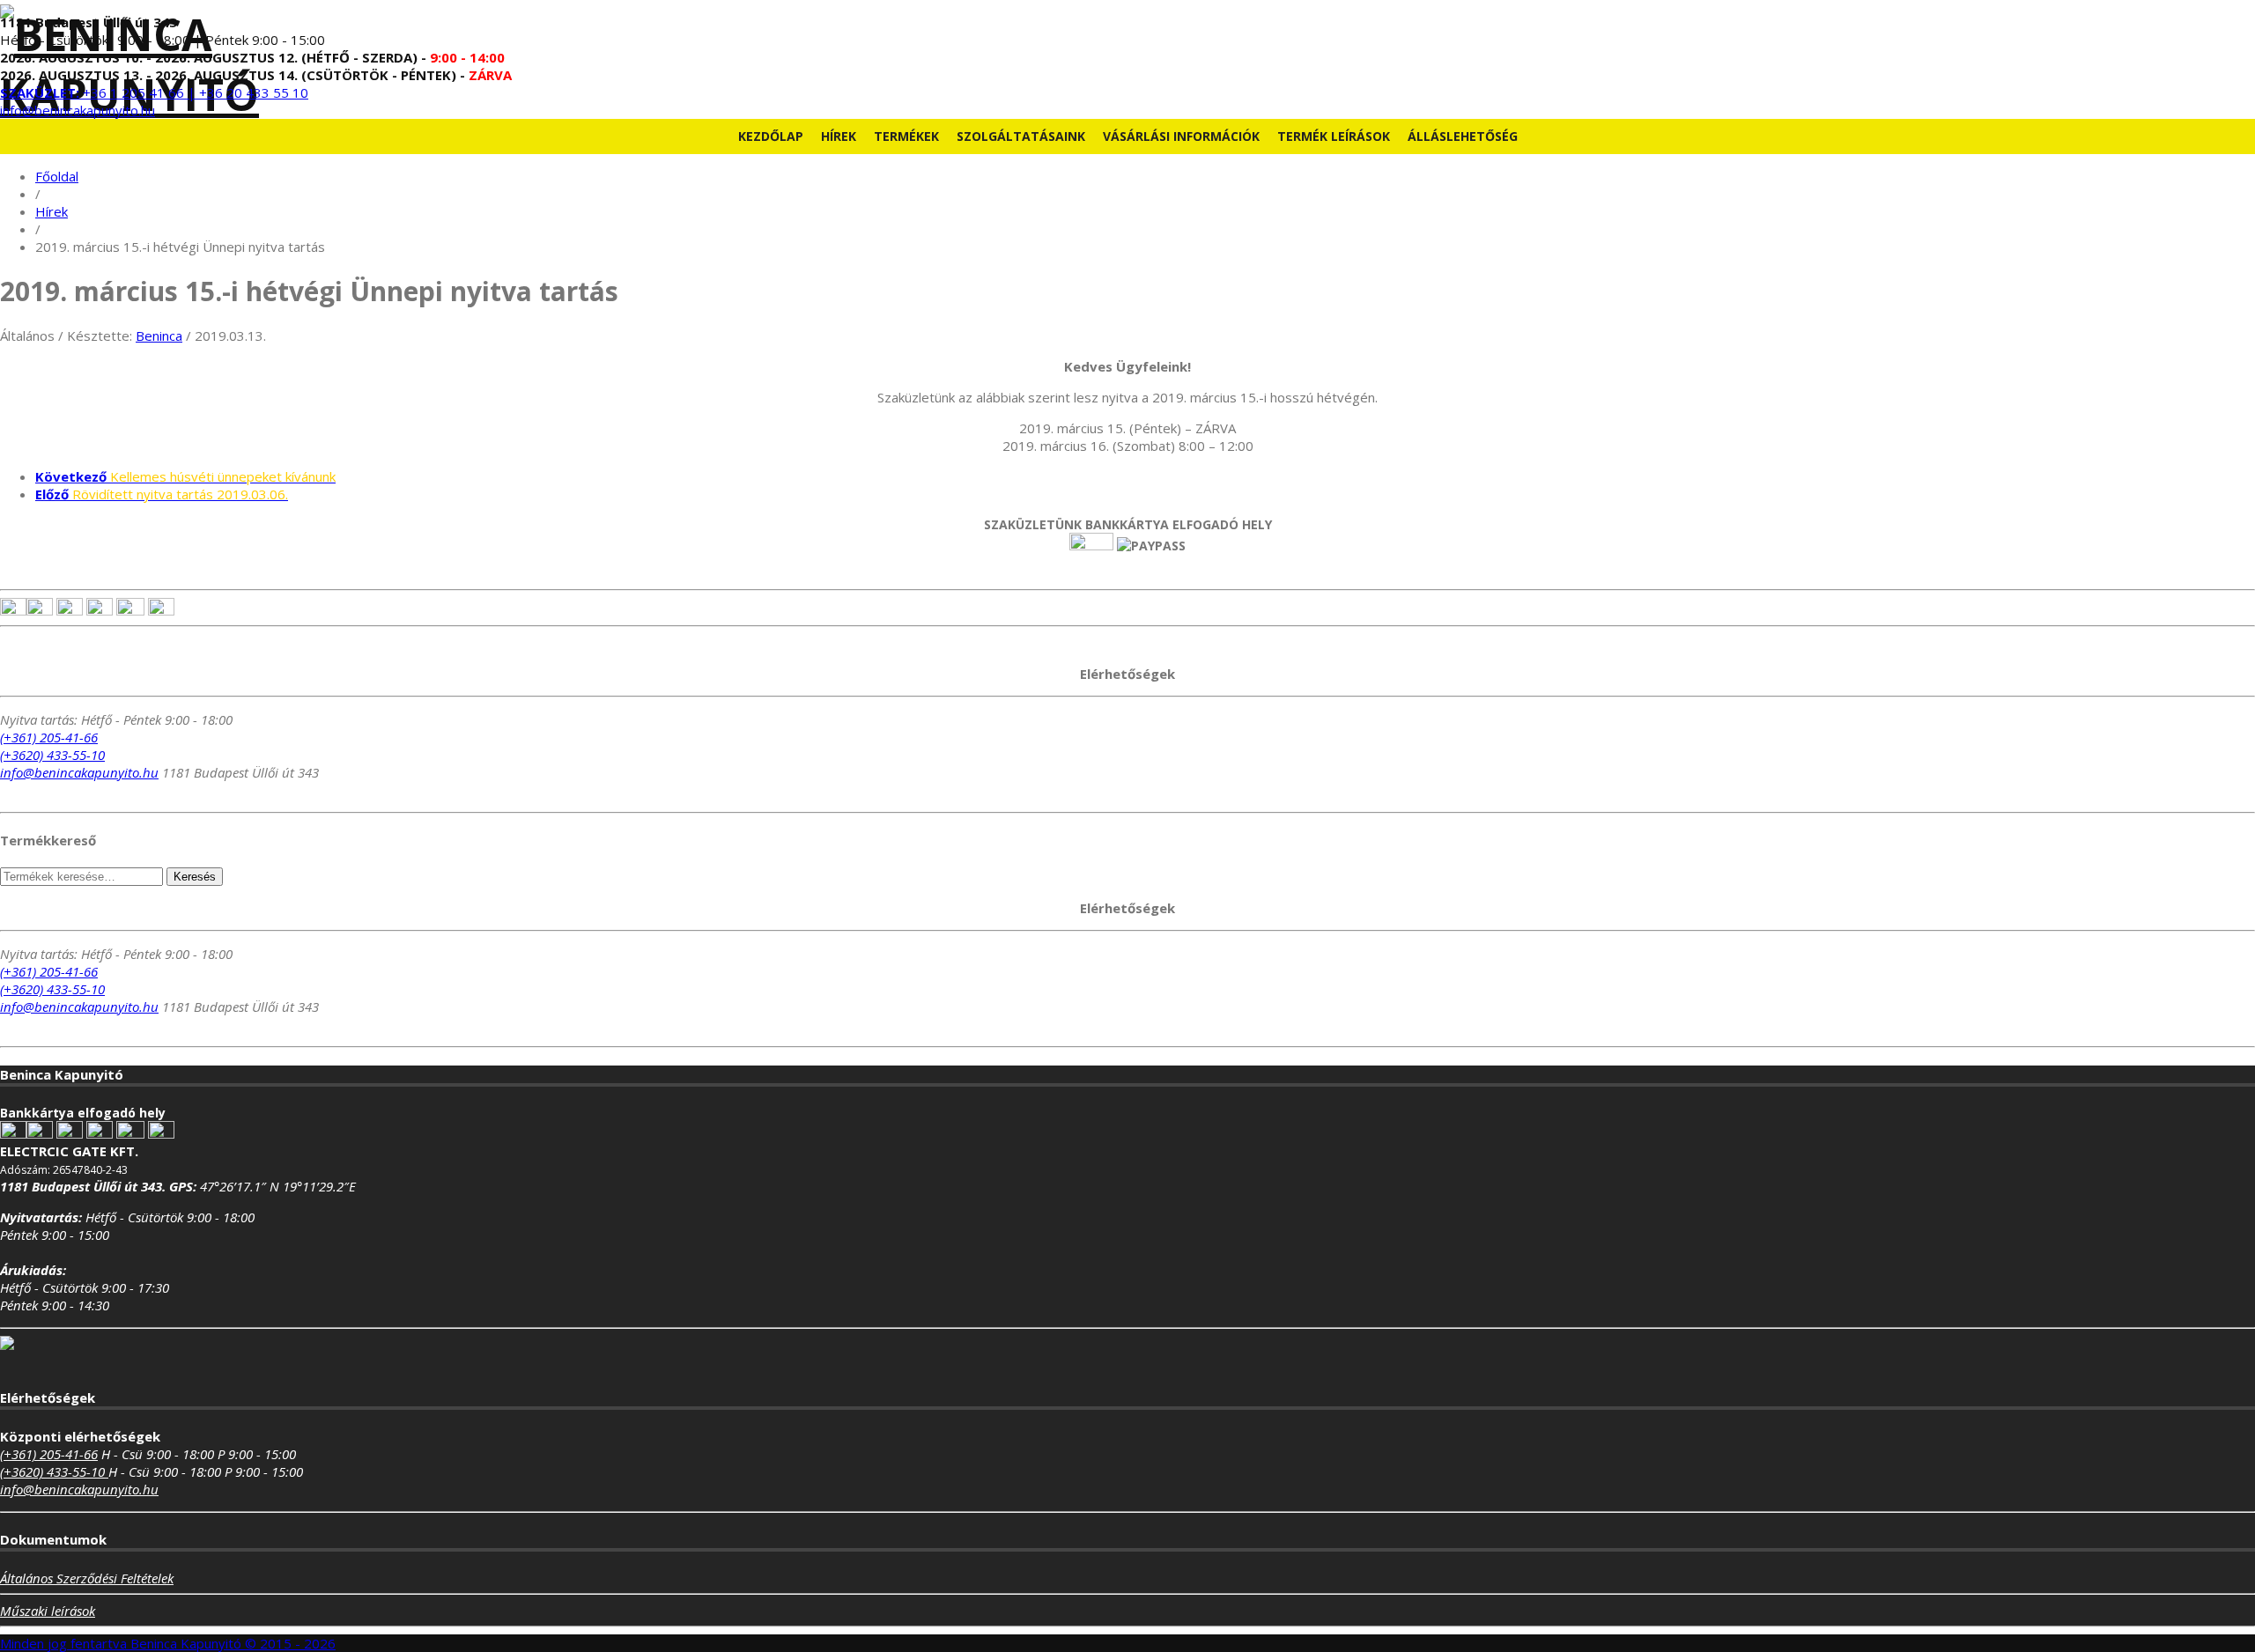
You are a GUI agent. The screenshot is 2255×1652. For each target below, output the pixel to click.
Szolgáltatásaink (1021, 136)
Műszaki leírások (48, 1611)
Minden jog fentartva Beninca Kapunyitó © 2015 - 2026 (168, 1643)
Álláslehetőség (1463, 136)
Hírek (839, 136)
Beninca (159, 336)
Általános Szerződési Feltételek (87, 1578)
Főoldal (57, 176)
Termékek (906, 136)
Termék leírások (1334, 136)
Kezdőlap (771, 136)
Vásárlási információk (1181, 136)
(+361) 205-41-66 (49, 737)
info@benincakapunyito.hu (78, 110)
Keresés (195, 877)
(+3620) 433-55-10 (52, 755)
